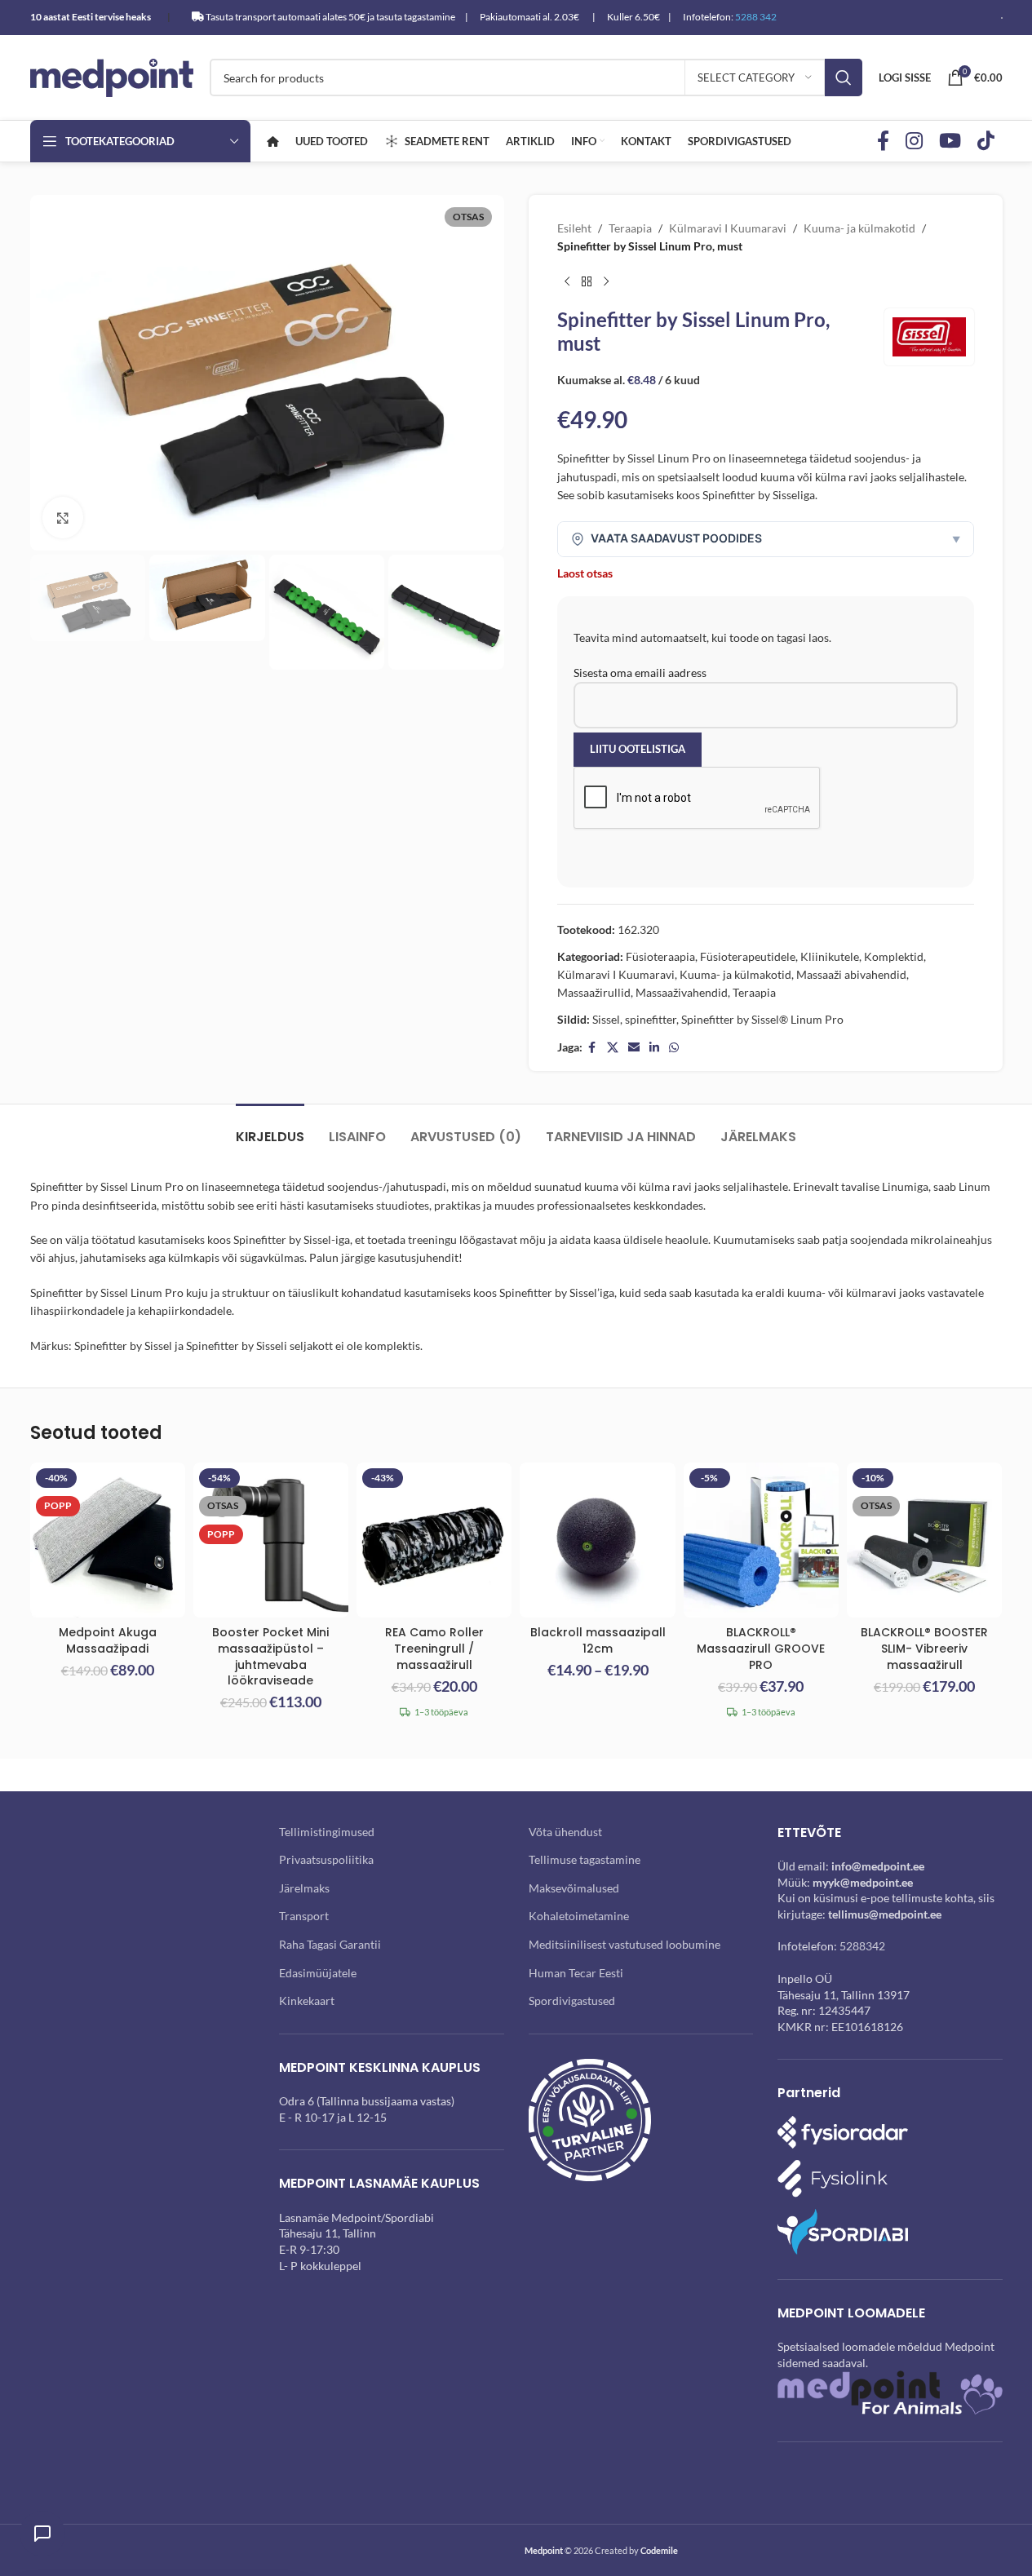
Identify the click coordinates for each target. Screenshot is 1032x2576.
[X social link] (613, 1048)
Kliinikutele (830, 956)
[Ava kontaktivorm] (42, 2534)
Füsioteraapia (660, 956)
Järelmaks (304, 1888)
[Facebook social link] (883, 142)
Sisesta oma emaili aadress (640, 673)
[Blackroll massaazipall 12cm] (597, 1540)
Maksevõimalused (574, 1888)
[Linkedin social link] (654, 1048)
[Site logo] (112, 76)
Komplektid (894, 956)
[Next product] (606, 282)
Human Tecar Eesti (576, 1973)
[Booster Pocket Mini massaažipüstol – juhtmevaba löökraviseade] (271, 1540)
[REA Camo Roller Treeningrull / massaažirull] (434, 1540)
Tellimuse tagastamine (585, 1859)
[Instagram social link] (914, 142)
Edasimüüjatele (318, 1973)
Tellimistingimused (327, 1832)
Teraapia (630, 228)
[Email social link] (634, 1048)
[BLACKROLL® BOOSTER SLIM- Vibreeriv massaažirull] (924, 1540)
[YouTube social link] (950, 142)
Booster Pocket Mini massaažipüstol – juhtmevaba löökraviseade (270, 1656)
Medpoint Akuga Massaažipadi (108, 1640)
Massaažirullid (594, 992)
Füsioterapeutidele (748, 956)
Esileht (574, 228)
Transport (304, 1916)
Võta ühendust (565, 1832)
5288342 (862, 1946)
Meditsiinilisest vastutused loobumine (625, 1944)
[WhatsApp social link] (674, 1048)
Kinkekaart (307, 2001)
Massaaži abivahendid (851, 974)
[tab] (270, 1129)
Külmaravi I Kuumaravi (728, 228)
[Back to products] (587, 282)
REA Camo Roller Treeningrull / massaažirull (434, 1648)
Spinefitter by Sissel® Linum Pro (762, 1019)
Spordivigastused (572, 2001)
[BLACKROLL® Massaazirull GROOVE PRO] (761, 1540)
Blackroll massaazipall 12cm (598, 1640)
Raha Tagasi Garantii (330, 1944)
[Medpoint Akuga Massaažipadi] (108, 1540)
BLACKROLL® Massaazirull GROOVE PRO (761, 1648)
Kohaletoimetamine (579, 1916)
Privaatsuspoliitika (326, 1859)
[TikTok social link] (986, 142)
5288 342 (756, 17)
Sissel (606, 1019)
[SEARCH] (844, 77)
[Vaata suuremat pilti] (63, 517)
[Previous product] (567, 282)
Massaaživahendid (682, 992)
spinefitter (651, 1019)
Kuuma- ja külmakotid (859, 228)
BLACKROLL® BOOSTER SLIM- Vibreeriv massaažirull (924, 1648)
